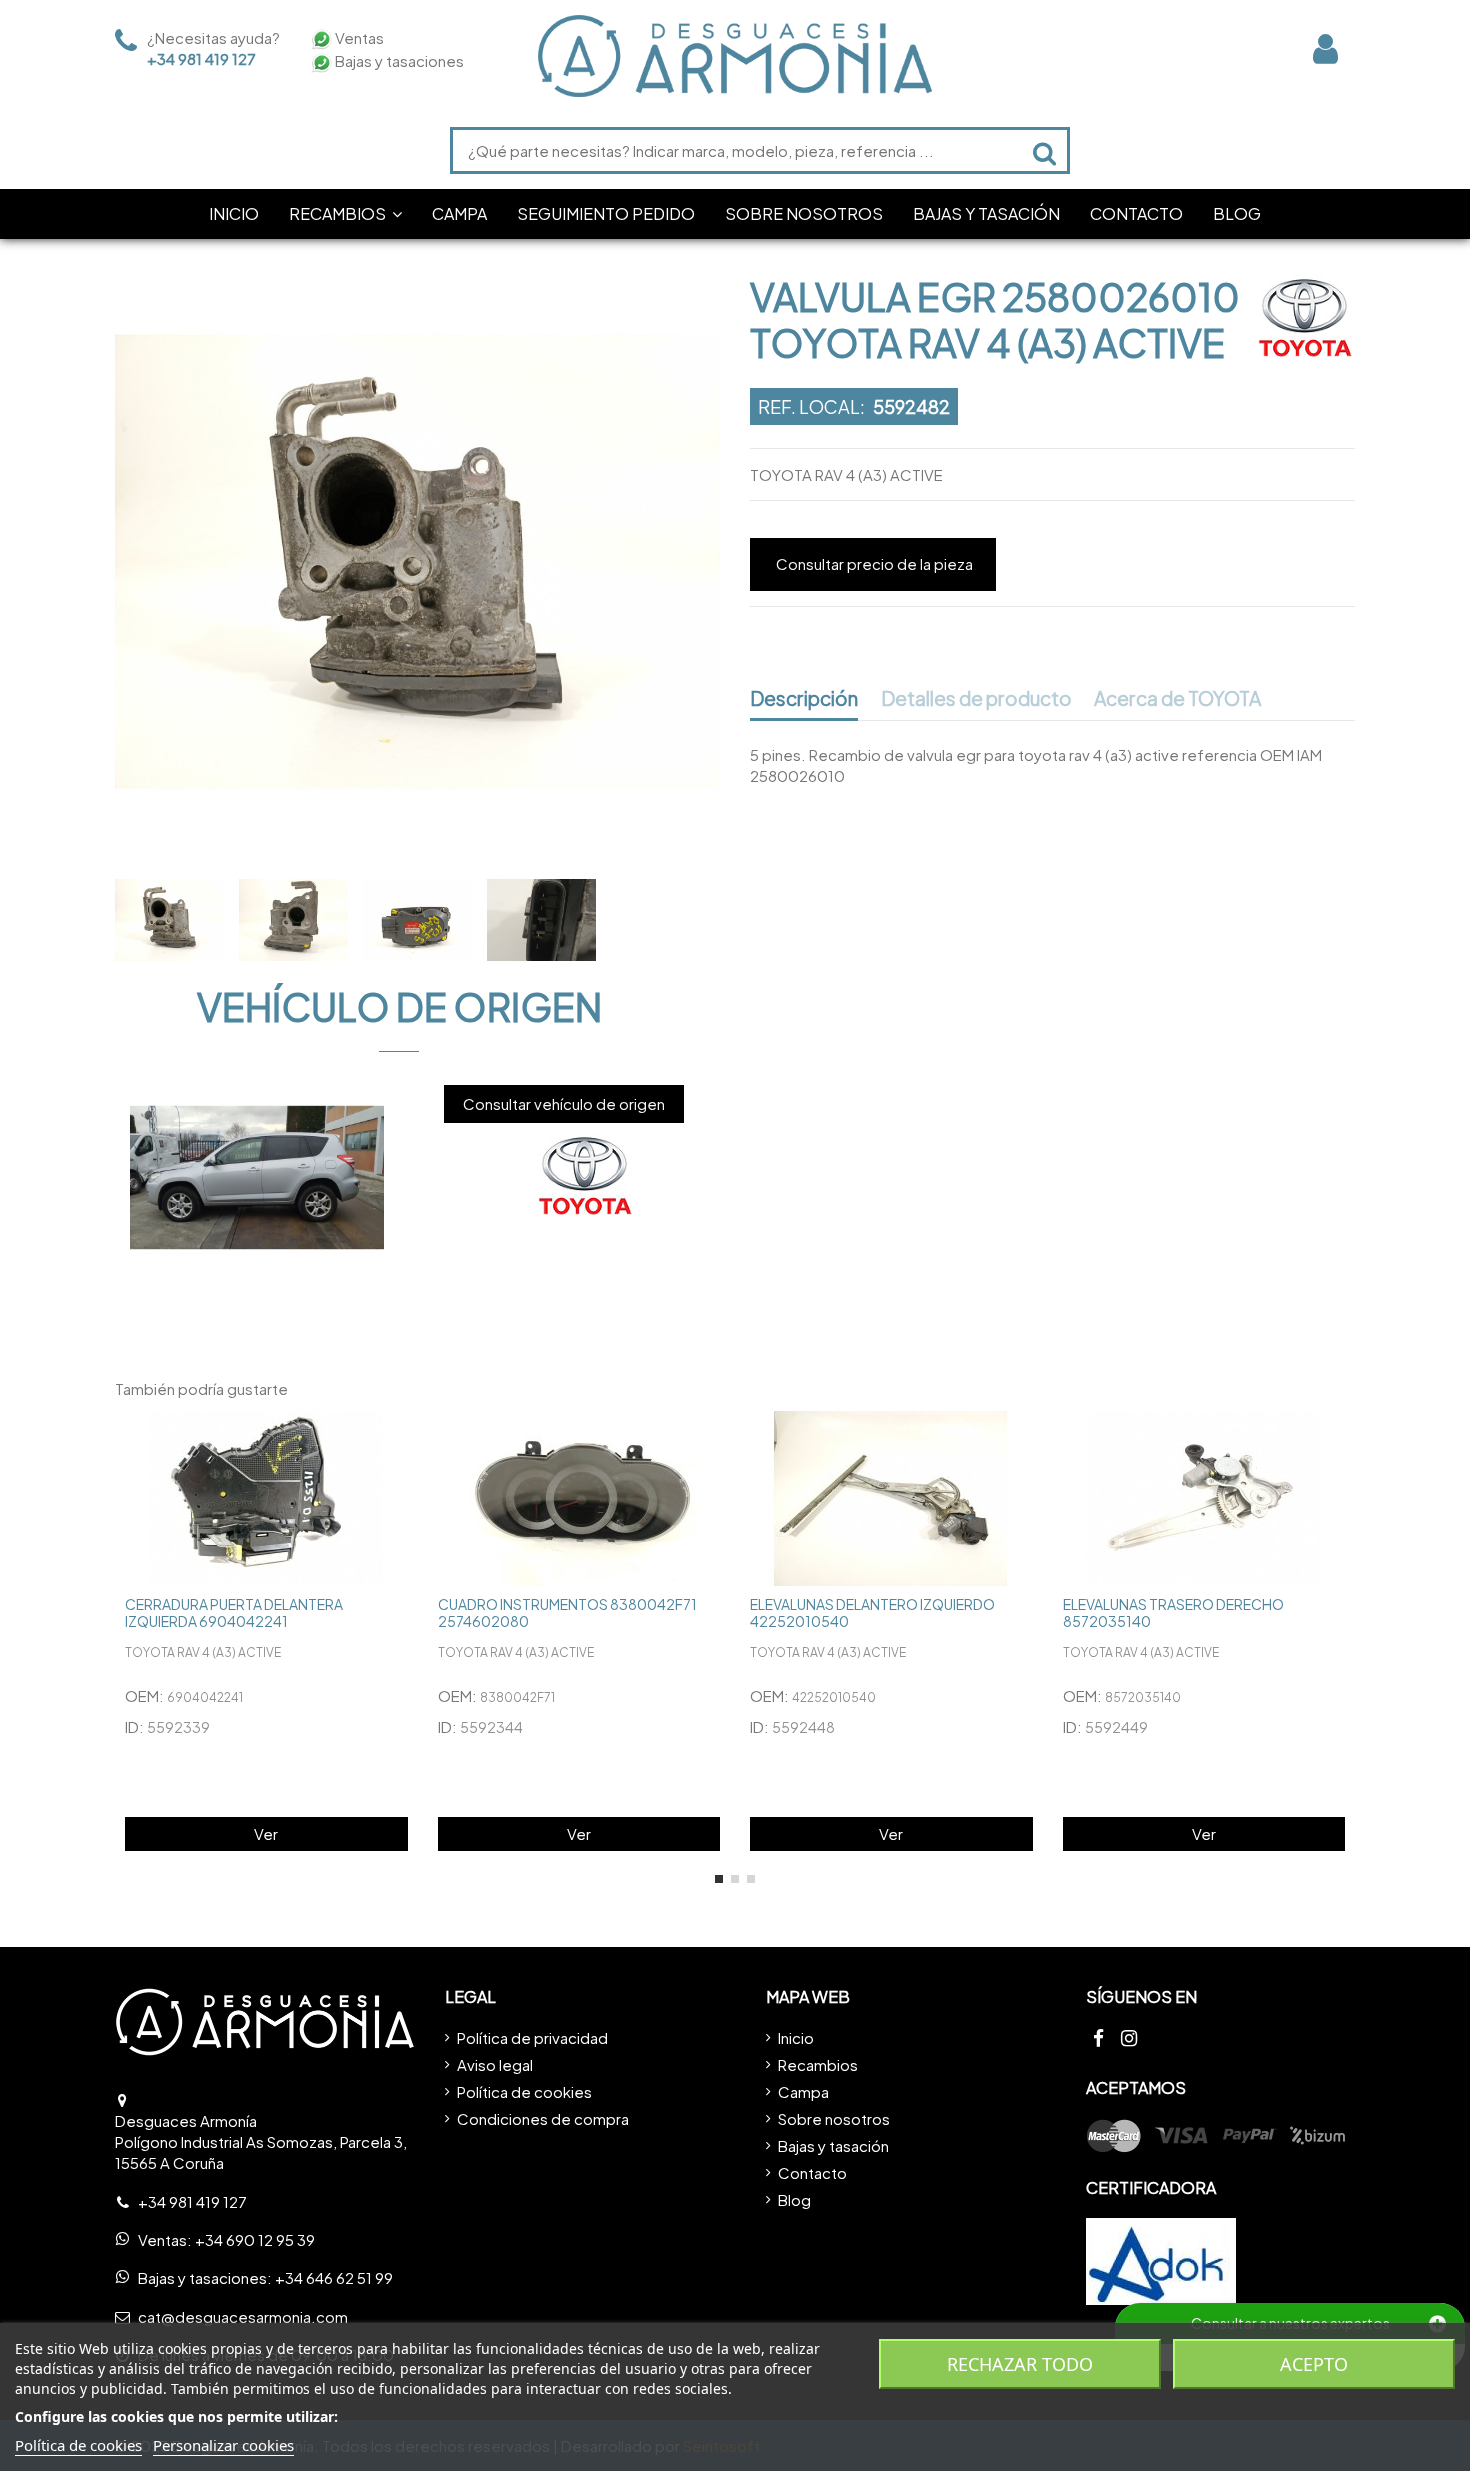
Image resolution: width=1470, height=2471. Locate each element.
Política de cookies (524, 2091)
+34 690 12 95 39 (255, 2239)
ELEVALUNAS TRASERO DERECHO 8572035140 (1173, 1612)
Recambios (818, 2064)
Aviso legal (495, 2064)
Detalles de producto (976, 699)
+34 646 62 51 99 (334, 2277)
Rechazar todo (1020, 2364)
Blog (794, 2199)
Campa (803, 2091)
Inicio (796, 2037)
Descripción (804, 699)
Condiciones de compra (543, 2118)
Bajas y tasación (833, 2145)
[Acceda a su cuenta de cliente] (1325, 48)
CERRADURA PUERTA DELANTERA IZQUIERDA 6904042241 (234, 1612)
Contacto (812, 2172)
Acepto (1314, 2364)
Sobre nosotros (834, 2118)
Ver (266, 1833)
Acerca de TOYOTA (1177, 699)
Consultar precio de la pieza (874, 563)
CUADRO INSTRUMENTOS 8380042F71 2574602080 (567, 1612)
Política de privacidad (532, 2037)
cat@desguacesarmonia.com (243, 2316)
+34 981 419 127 (201, 58)
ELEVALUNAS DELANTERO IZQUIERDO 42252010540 (872, 1612)
